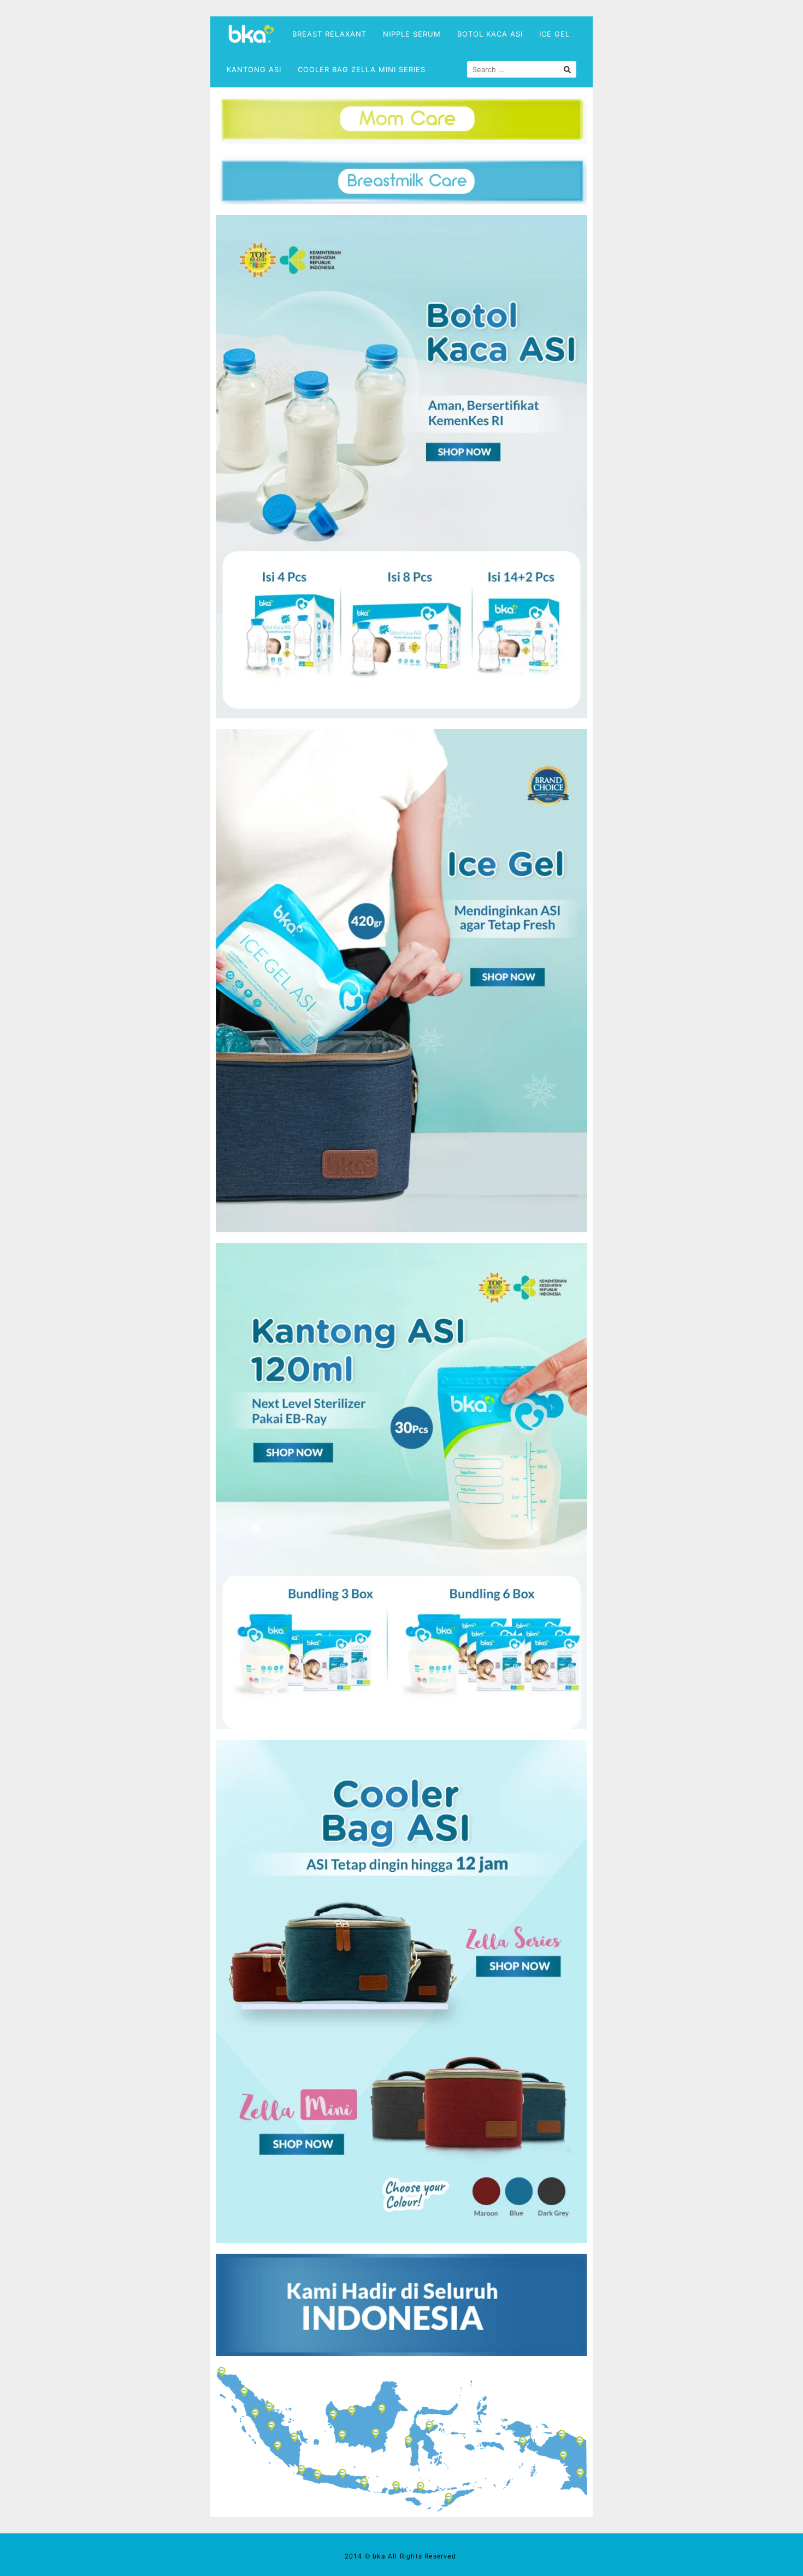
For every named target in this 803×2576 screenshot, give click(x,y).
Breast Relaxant (329, 34)
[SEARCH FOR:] (522, 69)
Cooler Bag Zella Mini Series (362, 69)
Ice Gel (554, 34)
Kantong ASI (254, 69)
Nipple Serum (412, 34)
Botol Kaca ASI (490, 34)
